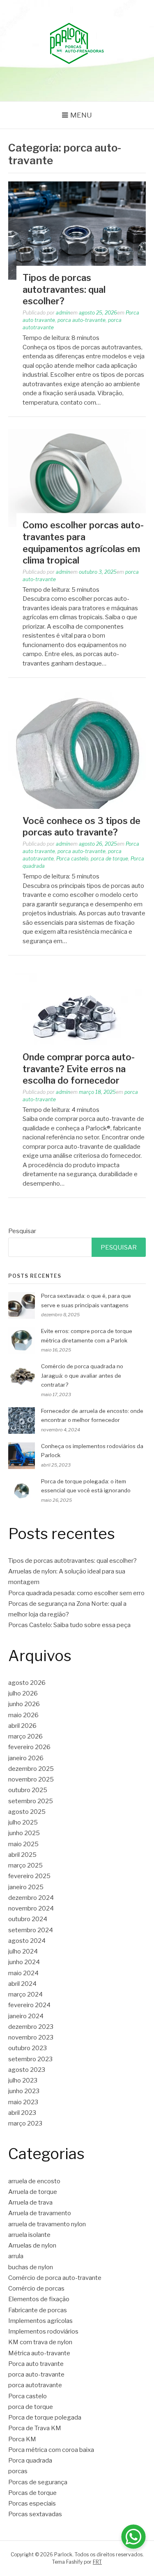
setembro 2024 (31, 1930)
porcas (18, 2471)
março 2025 (25, 1865)
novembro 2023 (31, 2037)
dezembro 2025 (31, 1769)
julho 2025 (23, 1822)
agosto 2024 (27, 1941)
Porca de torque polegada (45, 2418)
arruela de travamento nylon (47, 2224)
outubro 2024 (28, 1919)
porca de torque (109, 859)
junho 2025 (24, 1833)
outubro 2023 (28, 2048)
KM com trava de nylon (40, 2342)
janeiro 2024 (26, 2016)
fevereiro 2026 (29, 1747)
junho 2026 (24, 1704)
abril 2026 (22, 1726)
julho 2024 (23, 1951)
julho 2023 (23, 2080)
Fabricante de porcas (38, 2310)
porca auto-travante (82, 320)
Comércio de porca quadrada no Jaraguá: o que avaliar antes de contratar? (82, 1376)
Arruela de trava (30, 2203)
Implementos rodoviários (43, 2332)
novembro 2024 (31, 1908)
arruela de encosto (34, 2181)
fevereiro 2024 (29, 2005)
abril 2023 (22, 2113)
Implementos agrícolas (40, 2321)
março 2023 (25, 2123)
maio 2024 (23, 1973)
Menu (81, 115)
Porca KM (22, 2439)
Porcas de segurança (38, 2482)
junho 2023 (24, 2091)
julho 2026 (23, 1693)
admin (63, 313)
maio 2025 (23, 1844)
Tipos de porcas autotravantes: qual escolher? (64, 289)
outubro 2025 (28, 1790)
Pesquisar (22, 1231)
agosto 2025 (27, 1812)
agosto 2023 (27, 2070)
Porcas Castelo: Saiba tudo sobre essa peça (69, 1625)
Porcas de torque (32, 2493)
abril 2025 (22, 1855)
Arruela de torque (33, 2192)
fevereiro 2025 (29, 1876)
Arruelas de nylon (32, 2246)
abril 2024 (22, 1984)
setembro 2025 (31, 1801)
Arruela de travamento (40, 2213)
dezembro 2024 (31, 1898)
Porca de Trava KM (35, 2428)
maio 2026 (23, 1715)
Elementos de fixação (39, 2299)
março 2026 (25, 1736)
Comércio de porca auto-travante (55, 2278)
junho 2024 (24, 1962)
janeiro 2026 (26, 1758)
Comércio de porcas (36, 2289)
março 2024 (25, 1994)
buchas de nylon (31, 2267)
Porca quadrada (30, 2461)
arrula (16, 2256)
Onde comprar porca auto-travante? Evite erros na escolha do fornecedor (79, 1069)
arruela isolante (29, 2235)
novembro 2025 (31, 1779)
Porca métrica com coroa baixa (51, 2450)
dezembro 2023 (31, 2027)
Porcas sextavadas (35, 2514)
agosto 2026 (27, 1683)
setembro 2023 (30, 2059)
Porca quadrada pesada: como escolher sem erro (76, 1593)
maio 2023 (23, 2102)
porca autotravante (35, 2385)
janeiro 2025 (26, 1887)
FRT (97, 2562)
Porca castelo (72, 859)
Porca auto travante (36, 2364)
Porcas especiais (32, 2504)
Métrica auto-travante (39, 2353)
